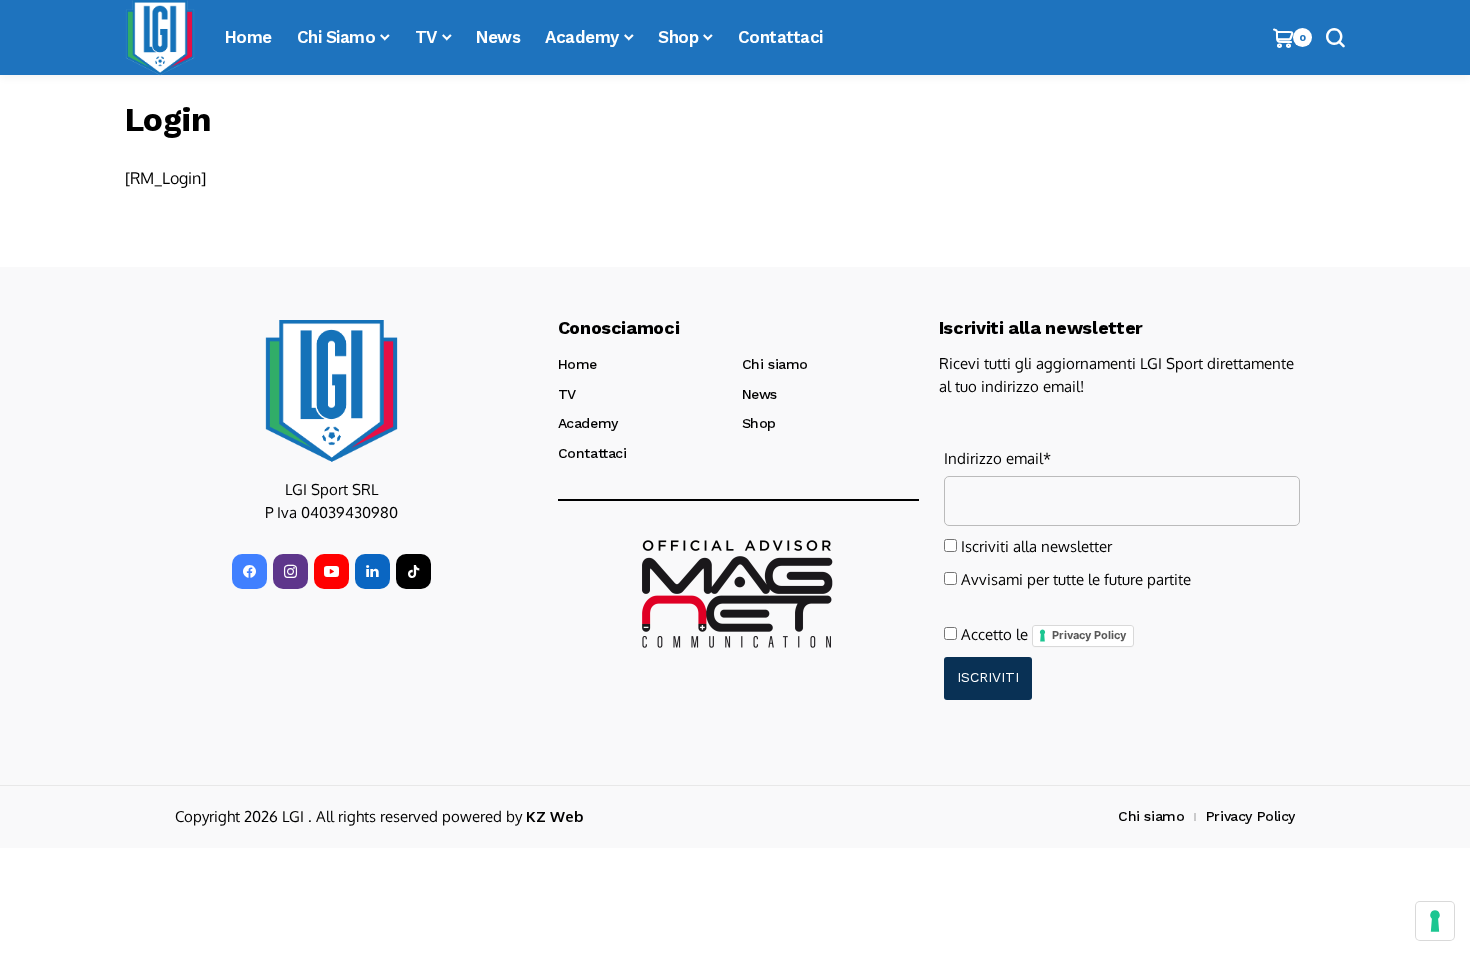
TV (567, 394)
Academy (588, 423)
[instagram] (290, 571)
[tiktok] (413, 571)
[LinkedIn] (372, 571)
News (759, 394)
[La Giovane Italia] (331, 391)
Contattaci (592, 453)
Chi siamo (775, 364)
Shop (759, 423)
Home (577, 364)
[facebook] (249, 571)
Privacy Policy (1089, 635)
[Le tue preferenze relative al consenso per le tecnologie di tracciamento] (1435, 921)
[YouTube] (331, 571)
